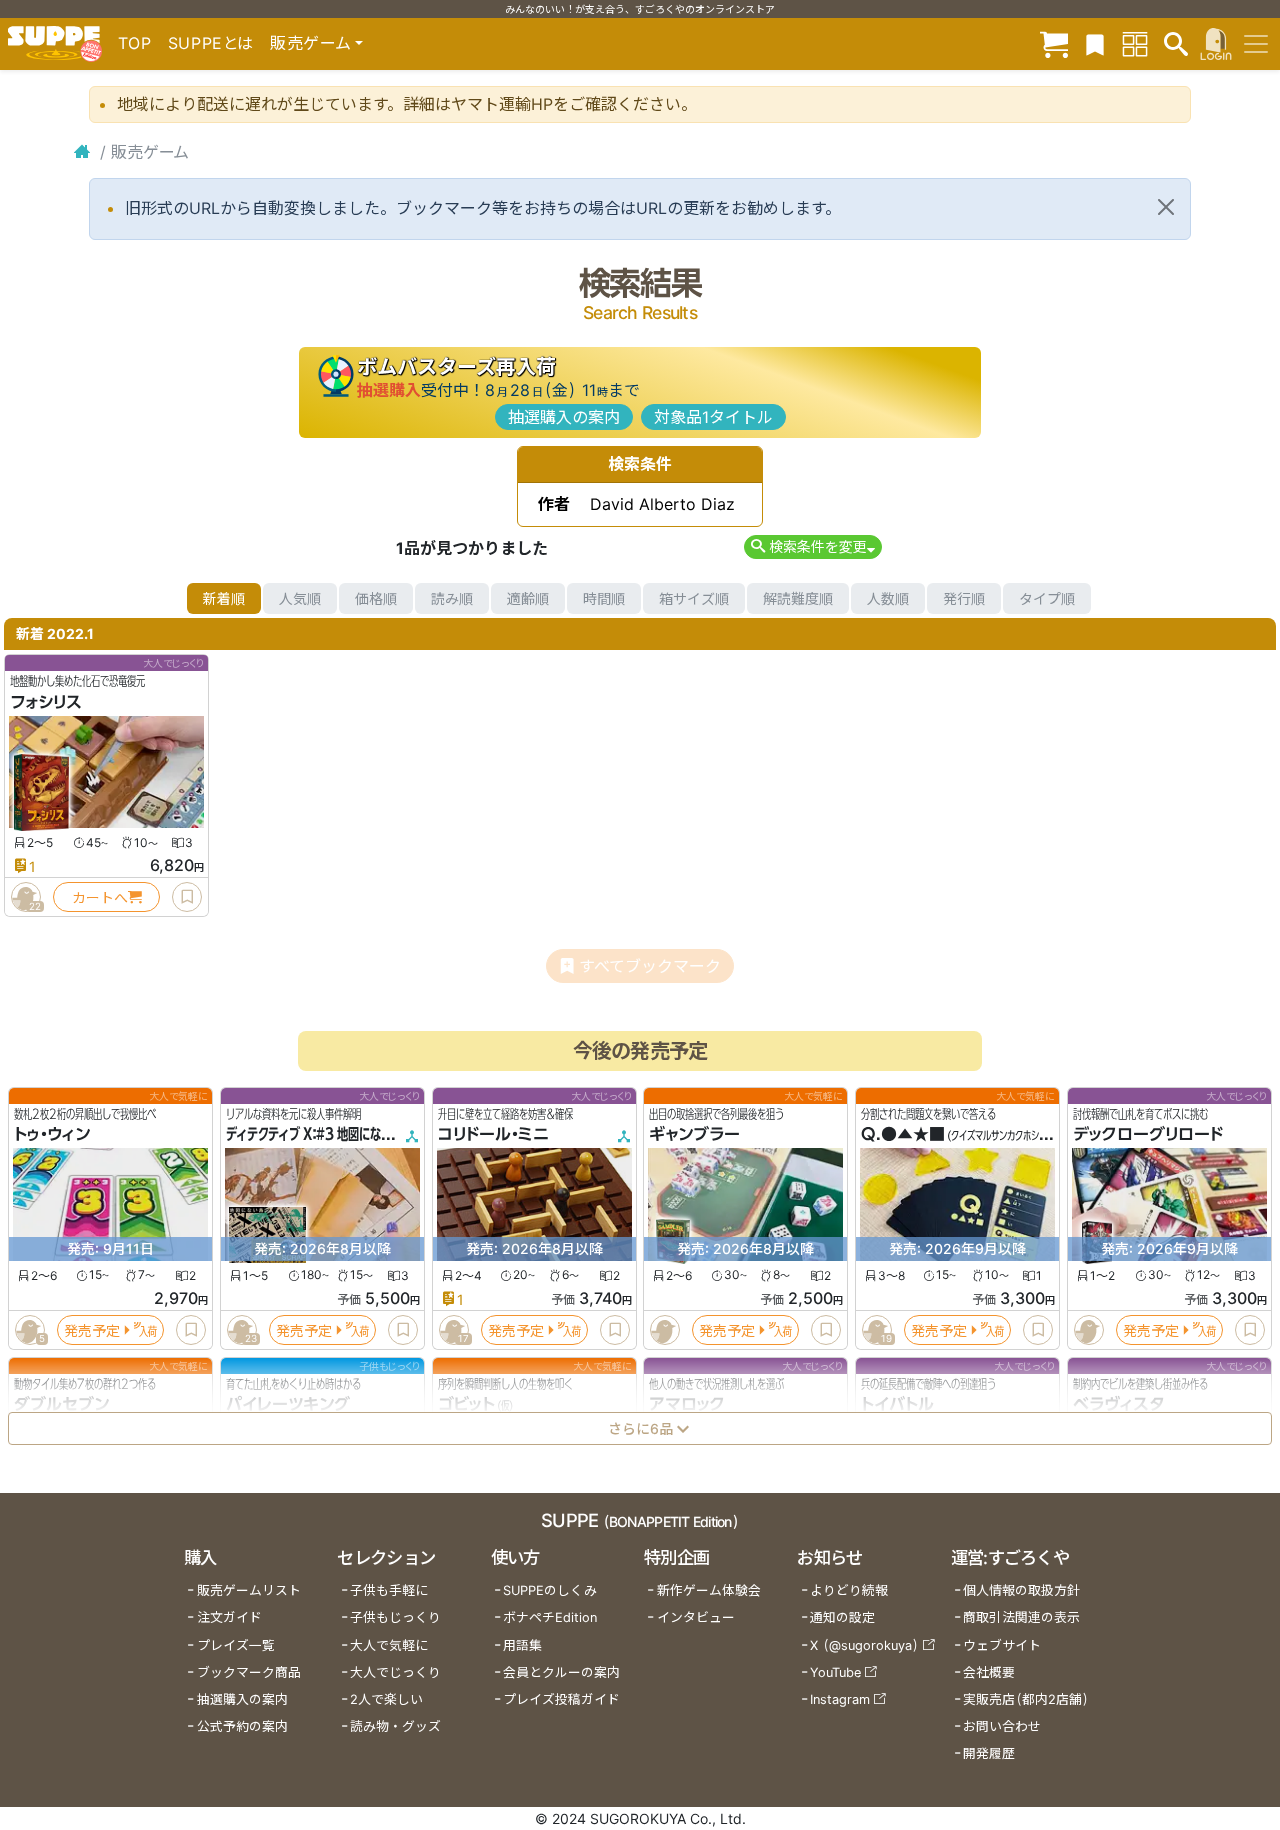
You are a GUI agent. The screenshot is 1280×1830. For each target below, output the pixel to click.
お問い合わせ (1002, 1726)
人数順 (888, 598)
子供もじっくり (395, 1617)
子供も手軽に (389, 1590)
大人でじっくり (395, 1672)
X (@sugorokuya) (864, 1645)
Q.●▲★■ (903, 1135)
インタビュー (696, 1617)
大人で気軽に (389, 1645)
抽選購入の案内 (564, 417)
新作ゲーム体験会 (709, 1590)
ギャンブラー (694, 1135)
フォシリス (46, 702)
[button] (812, 546)
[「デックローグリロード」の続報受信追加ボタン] (1089, 1330)
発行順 (964, 598)
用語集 (522, 1645)
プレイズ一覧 (236, 1645)
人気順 (300, 598)
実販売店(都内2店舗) (1026, 1699)
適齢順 (528, 598)
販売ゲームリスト (249, 1590)
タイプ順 (1047, 598)
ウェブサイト (1002, 1645)
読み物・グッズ (395, 1726)
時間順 (604, 598)
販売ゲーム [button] (310, 43)
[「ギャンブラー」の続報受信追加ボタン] (665, 1330)
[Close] (1166, 207)
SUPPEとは (211, 43)
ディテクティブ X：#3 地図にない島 (314, 1135)
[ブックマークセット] (1095, 43)
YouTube (835, 1672)
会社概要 (989, 1672)
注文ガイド (229, 1617)
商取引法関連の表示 (1021, 1617)
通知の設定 (842, 1617)
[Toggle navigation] (1256, 44)
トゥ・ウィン (52, 1135)
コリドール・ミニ (493, 1135)
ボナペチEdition (550, 1617)
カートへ (100, 897)
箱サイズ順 (694, 598)
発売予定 (92, 1330)
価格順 (376, 598)
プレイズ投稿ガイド (561, 1699)
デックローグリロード (1148, 1135)
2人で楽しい (386, 1699)
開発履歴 (989, 1753)
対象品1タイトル (713, 417)
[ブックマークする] (187, 897)
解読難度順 (798, 598)
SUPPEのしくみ (550, 1590)
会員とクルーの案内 (561, 1672)
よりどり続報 (849, 1590)
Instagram (840, 1699)
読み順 (452, 598)
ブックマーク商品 (249, 1672)
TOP (135, 43)
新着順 (224, 598)
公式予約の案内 (242, 1726)
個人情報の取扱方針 (1021, 1590)
